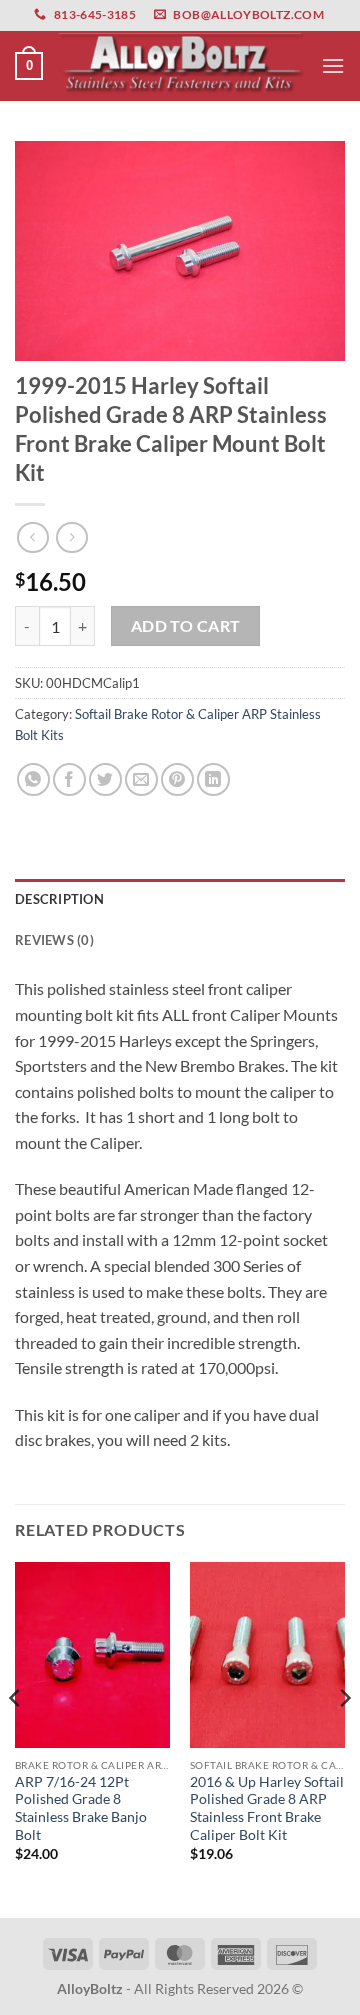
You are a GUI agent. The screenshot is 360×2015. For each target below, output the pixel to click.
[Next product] (32, 537)
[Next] (344, 1738)
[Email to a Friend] (141, 779)
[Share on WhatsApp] (33, 779)
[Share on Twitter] (105, 779)
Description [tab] (59, 899)
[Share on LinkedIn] (213, 779)
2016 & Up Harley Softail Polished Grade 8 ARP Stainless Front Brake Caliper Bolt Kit (267, 1808)
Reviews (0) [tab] (54, 940)
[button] (29, 66)
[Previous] (16, 1738)
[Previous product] (71, 537)
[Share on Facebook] (69, 779)
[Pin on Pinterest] (177, 779)
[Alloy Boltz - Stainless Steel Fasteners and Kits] (182, 66)
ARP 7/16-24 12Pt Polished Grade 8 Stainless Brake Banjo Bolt (81, 1808)
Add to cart (186, 626)
